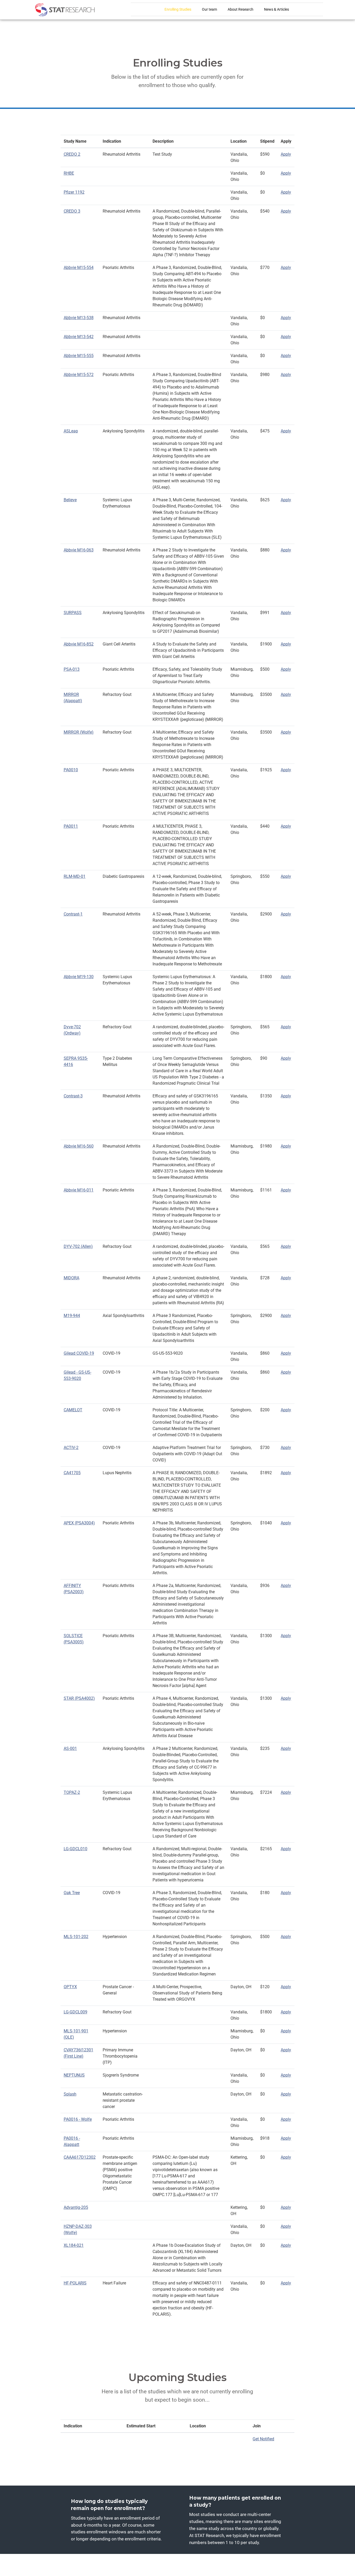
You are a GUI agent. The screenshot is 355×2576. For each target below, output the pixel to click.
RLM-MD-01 (75, 876)
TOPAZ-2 (72, 1792)
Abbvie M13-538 (79, 318)
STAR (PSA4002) (79, 1698)
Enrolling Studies (178, 9)
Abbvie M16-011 (79, 1190)
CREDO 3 (72, 211)
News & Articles (277, 9)
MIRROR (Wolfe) (79, 732)
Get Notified (263, 2439)
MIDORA (71, 1278)
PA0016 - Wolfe (78, 2119)
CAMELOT (73, 1410)
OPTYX (70, 1987)
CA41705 (72, 1473)
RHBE (69, 173)
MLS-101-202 (76, 1937)
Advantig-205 (76, 2207)
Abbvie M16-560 (79, 1146)
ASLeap (71, 431)
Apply (286, 154)
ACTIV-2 (71, 1448)
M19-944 (72, 1316)
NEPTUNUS (74, 2075)
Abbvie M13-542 (79, 337)
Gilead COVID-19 (79, 1353)
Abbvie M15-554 (79, 268)
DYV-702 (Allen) (78, 1246)
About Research (241, 9)
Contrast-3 (73, 1096)
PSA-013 (72, 669)
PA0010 (71, 770)
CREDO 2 (72, 154)
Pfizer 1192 (74, 192)
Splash (70, 2094)
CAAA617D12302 (80, 2157)
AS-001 (70, 1748)
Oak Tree (72, 1893)
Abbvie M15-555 (79, 356)
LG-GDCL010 (75, 1849)
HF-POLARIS (75, 2283)
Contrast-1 (73, 914)
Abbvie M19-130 (79, 977)
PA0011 (71, 826)
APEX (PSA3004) (79, 1523)
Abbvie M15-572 (79, 375)
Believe (70, 500)
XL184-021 (74, 2245)
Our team (209, 9)
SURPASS (73, 613)
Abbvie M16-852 (79, 644)
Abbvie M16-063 (79, 550)
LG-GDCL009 (75, 2012)
